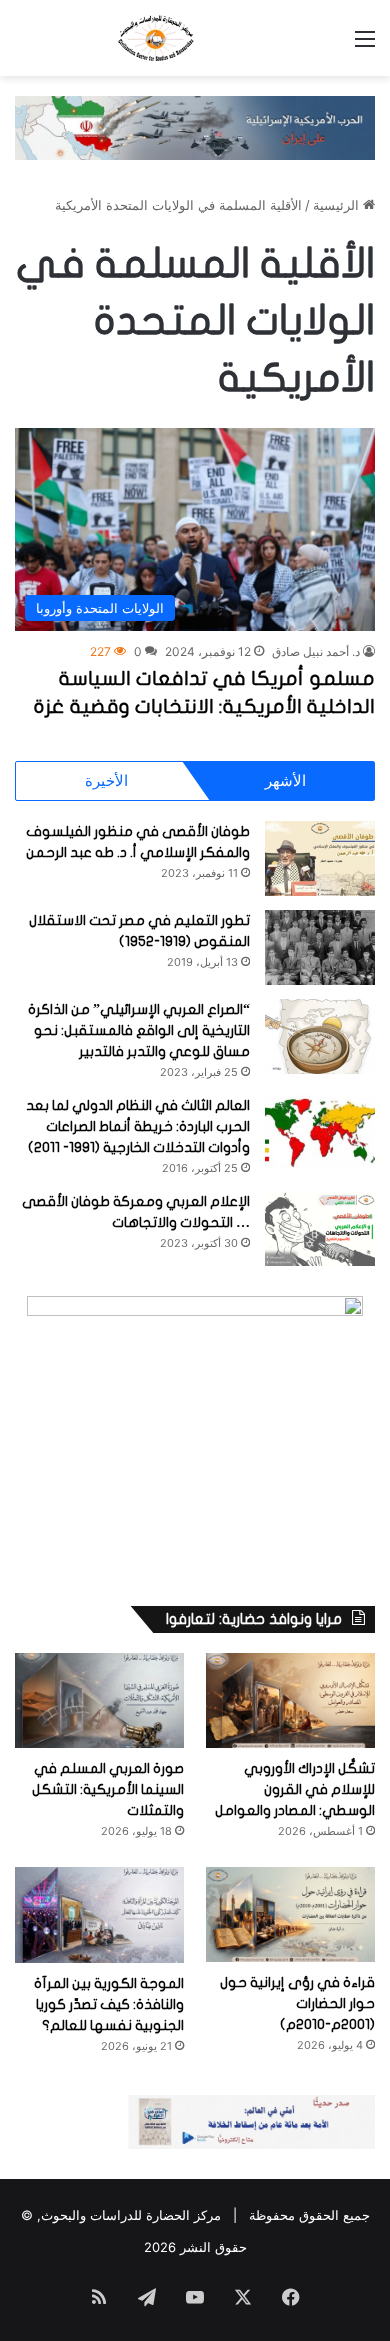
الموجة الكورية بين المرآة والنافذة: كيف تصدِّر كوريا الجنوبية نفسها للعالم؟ (109, 2004)
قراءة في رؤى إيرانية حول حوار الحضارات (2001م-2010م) (297, 2003)
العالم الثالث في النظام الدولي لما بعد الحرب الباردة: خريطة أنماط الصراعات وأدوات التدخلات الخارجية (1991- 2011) (138, 1126)
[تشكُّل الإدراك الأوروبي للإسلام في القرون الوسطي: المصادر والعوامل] (290, 1700)
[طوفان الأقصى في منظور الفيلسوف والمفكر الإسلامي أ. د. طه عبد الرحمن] (320, 858)
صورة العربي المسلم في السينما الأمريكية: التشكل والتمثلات (108, 1789)
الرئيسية (338, 205)
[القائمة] (365, 45)
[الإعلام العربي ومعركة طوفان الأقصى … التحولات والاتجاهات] (320, 1228)
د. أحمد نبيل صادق (316, 651)
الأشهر (285, 780)
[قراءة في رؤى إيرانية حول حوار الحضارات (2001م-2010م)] (290, 1914)
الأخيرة (106, 780)
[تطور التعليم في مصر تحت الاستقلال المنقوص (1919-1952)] (320, 947)
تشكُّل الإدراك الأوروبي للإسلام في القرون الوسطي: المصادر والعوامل (295, 1789)
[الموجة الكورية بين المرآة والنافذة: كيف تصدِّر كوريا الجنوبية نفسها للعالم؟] (99, 1914)
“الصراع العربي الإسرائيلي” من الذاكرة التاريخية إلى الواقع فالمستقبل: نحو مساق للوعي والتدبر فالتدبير (139, 1030)
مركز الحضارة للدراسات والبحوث (131, 2215)
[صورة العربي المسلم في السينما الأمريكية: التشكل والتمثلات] (99, 1700)
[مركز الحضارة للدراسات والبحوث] (195, 38)
